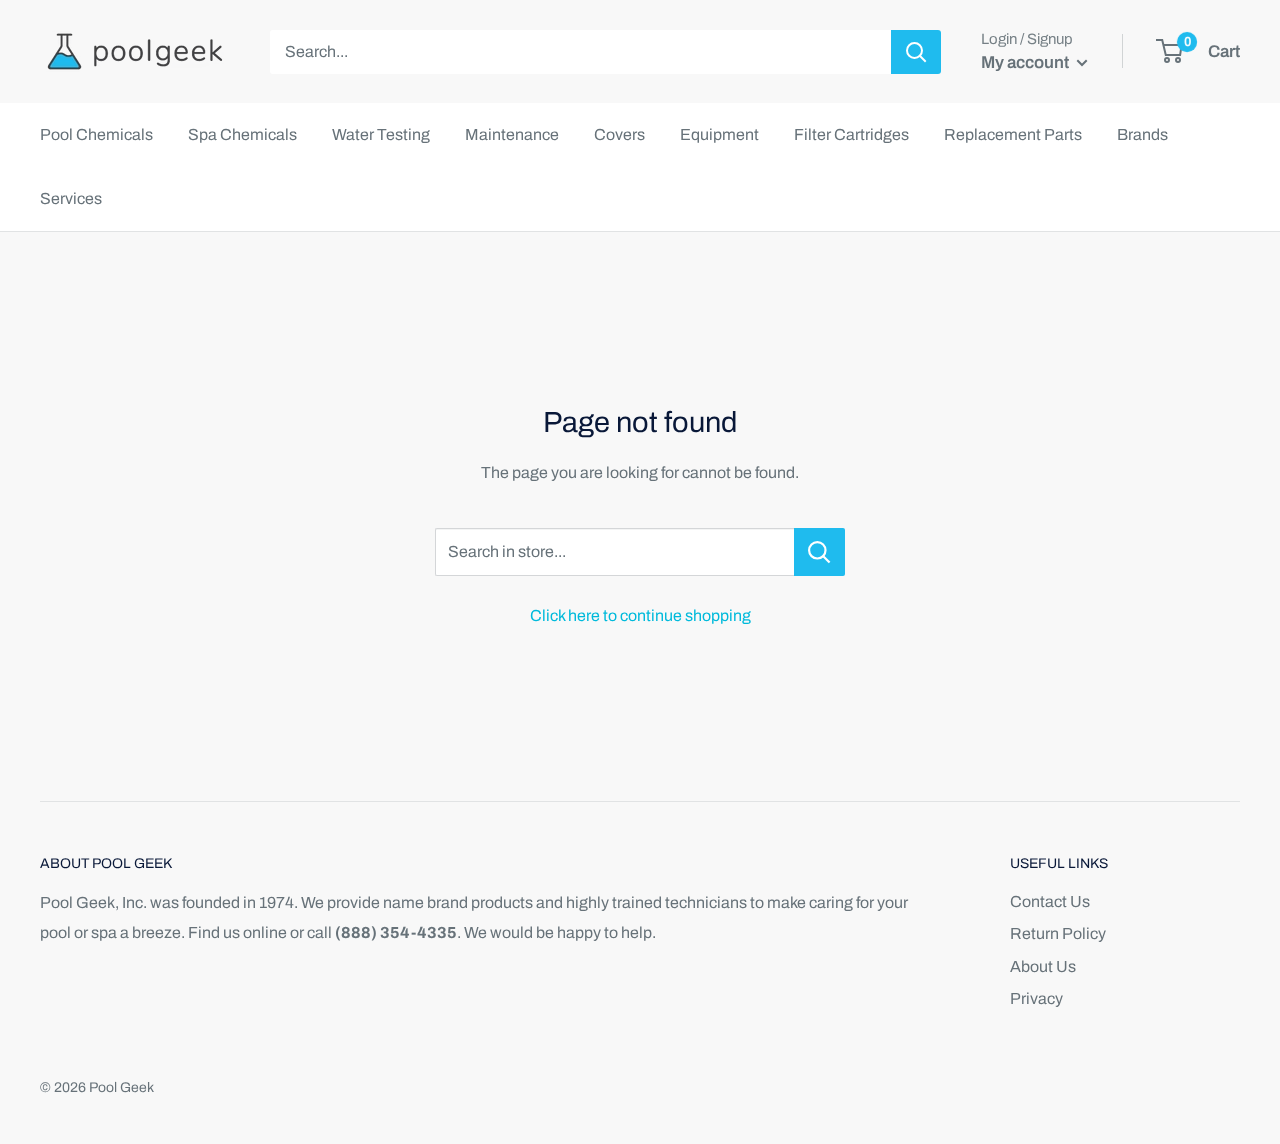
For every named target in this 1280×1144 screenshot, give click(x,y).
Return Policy (1058, 933)
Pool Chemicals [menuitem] (96, 134)
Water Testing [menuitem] (381, 134)
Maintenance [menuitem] (512, 134)
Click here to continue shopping (640, 615)
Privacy (1036, 998)
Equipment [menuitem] (719, 134)
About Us (1043, 966)
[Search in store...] (819, 552)
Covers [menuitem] (619, 134)
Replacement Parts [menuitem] (1013, 134)
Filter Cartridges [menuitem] (851, 134)
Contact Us (1050, 901)
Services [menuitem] (71, 198)
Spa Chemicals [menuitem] (242, 134)
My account (1026, 62)
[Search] (916, 52)
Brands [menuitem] (1142, 134)
